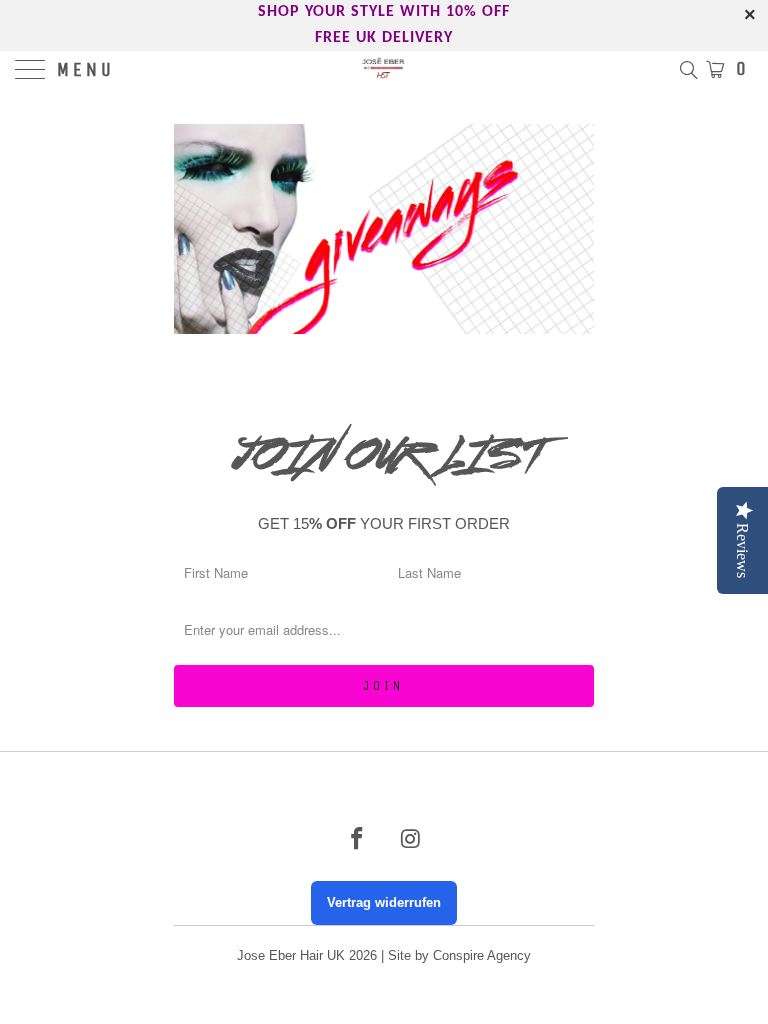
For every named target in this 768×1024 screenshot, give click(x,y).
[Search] (687, 69)
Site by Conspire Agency (459, 955)
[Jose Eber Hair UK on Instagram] (411, 840)
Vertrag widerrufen (384, 902)
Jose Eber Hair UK (291, 955)
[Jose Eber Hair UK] (384, 71)
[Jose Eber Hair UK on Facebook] (357, 840)
